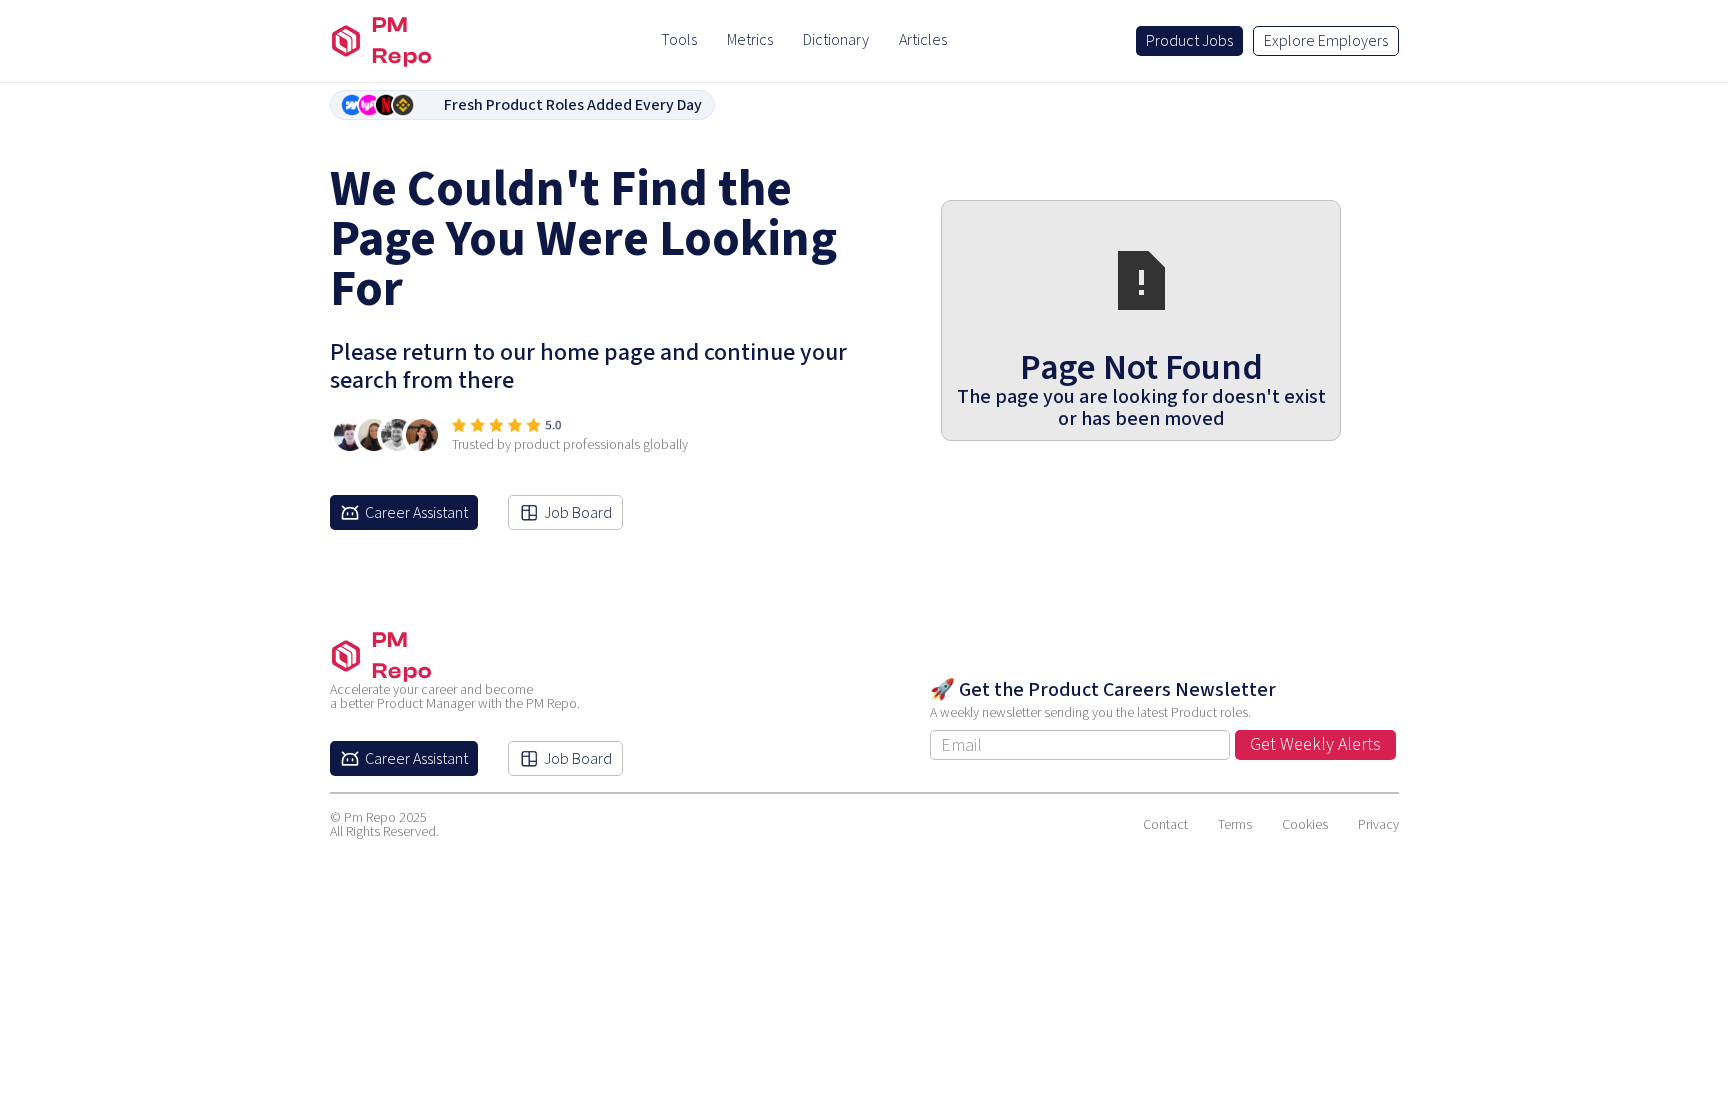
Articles (923, 40)
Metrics (750, 40)
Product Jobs (1189, 41)
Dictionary (836, 40)
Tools (679, 40)
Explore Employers (1326, 41)
